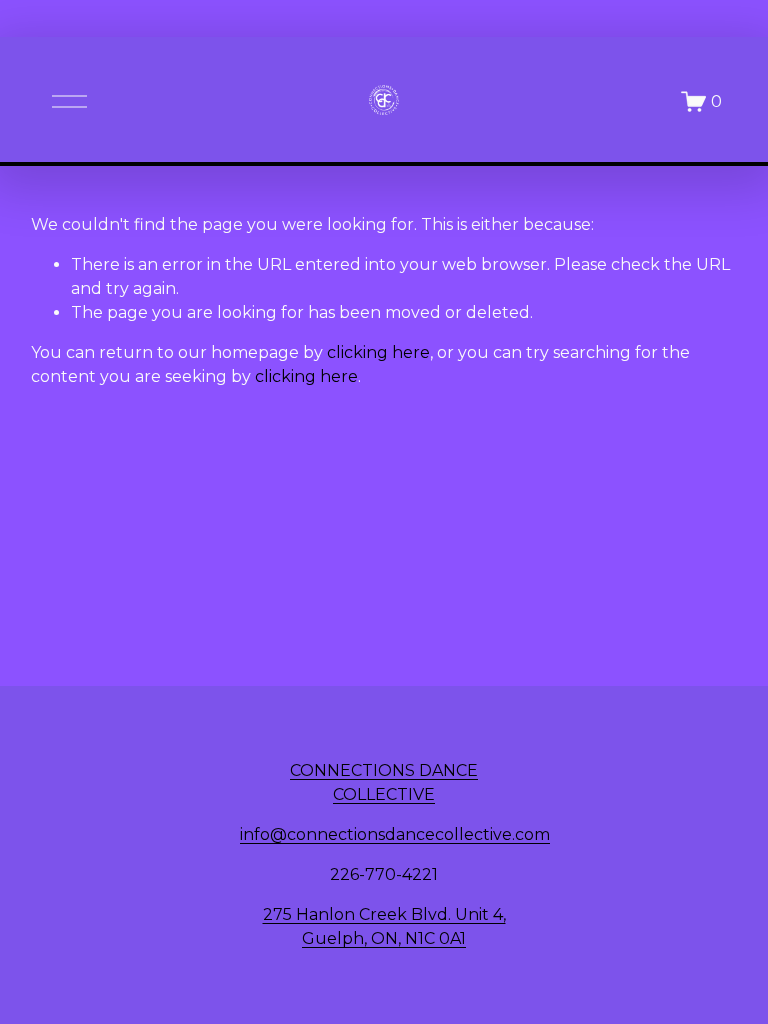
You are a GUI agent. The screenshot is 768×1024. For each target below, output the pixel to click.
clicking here (378, 352)
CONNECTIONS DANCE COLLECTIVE (384, 782)
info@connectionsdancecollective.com (395, 834)
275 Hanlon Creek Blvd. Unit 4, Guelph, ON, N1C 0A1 (384, 926)
